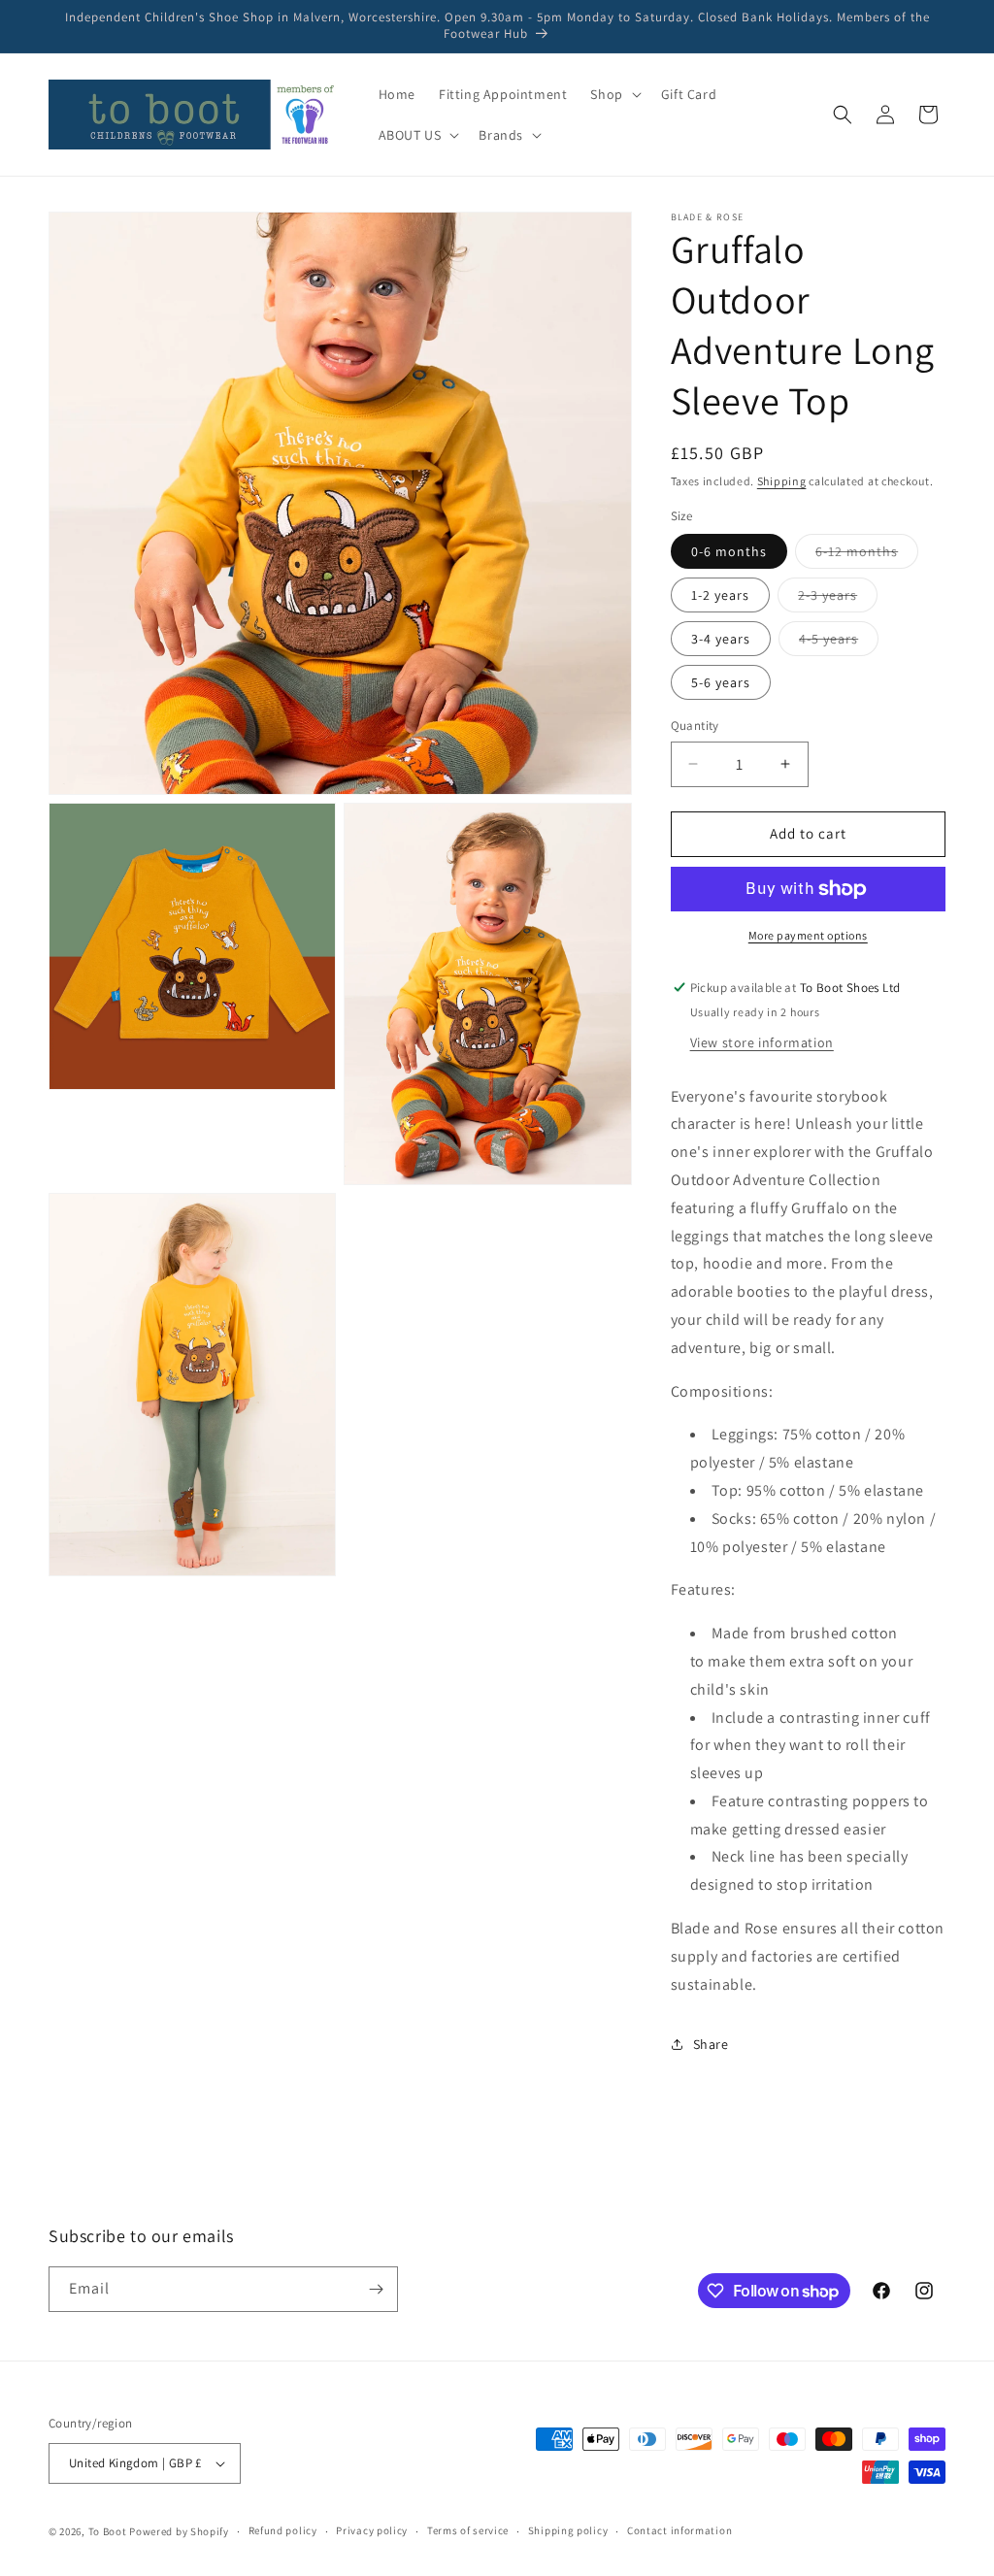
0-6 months (729, 551)
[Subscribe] (376, 2289)
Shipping (782, 481)
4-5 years (839, 643)
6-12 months (867, 555)
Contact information (679, 2530)
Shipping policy (568, 2530)
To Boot (108, 2531)
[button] (613, 94)
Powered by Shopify (179, 2531)
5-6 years (721, 682)
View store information (762, 1042)
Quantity (695, 726)
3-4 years (721, 639)
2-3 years (838, 599)
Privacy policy (372, 2530)
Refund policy (283, 2530)
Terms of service (468, 2530)
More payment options (808, 935)
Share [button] (711, 2044)
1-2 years (720, 595)
